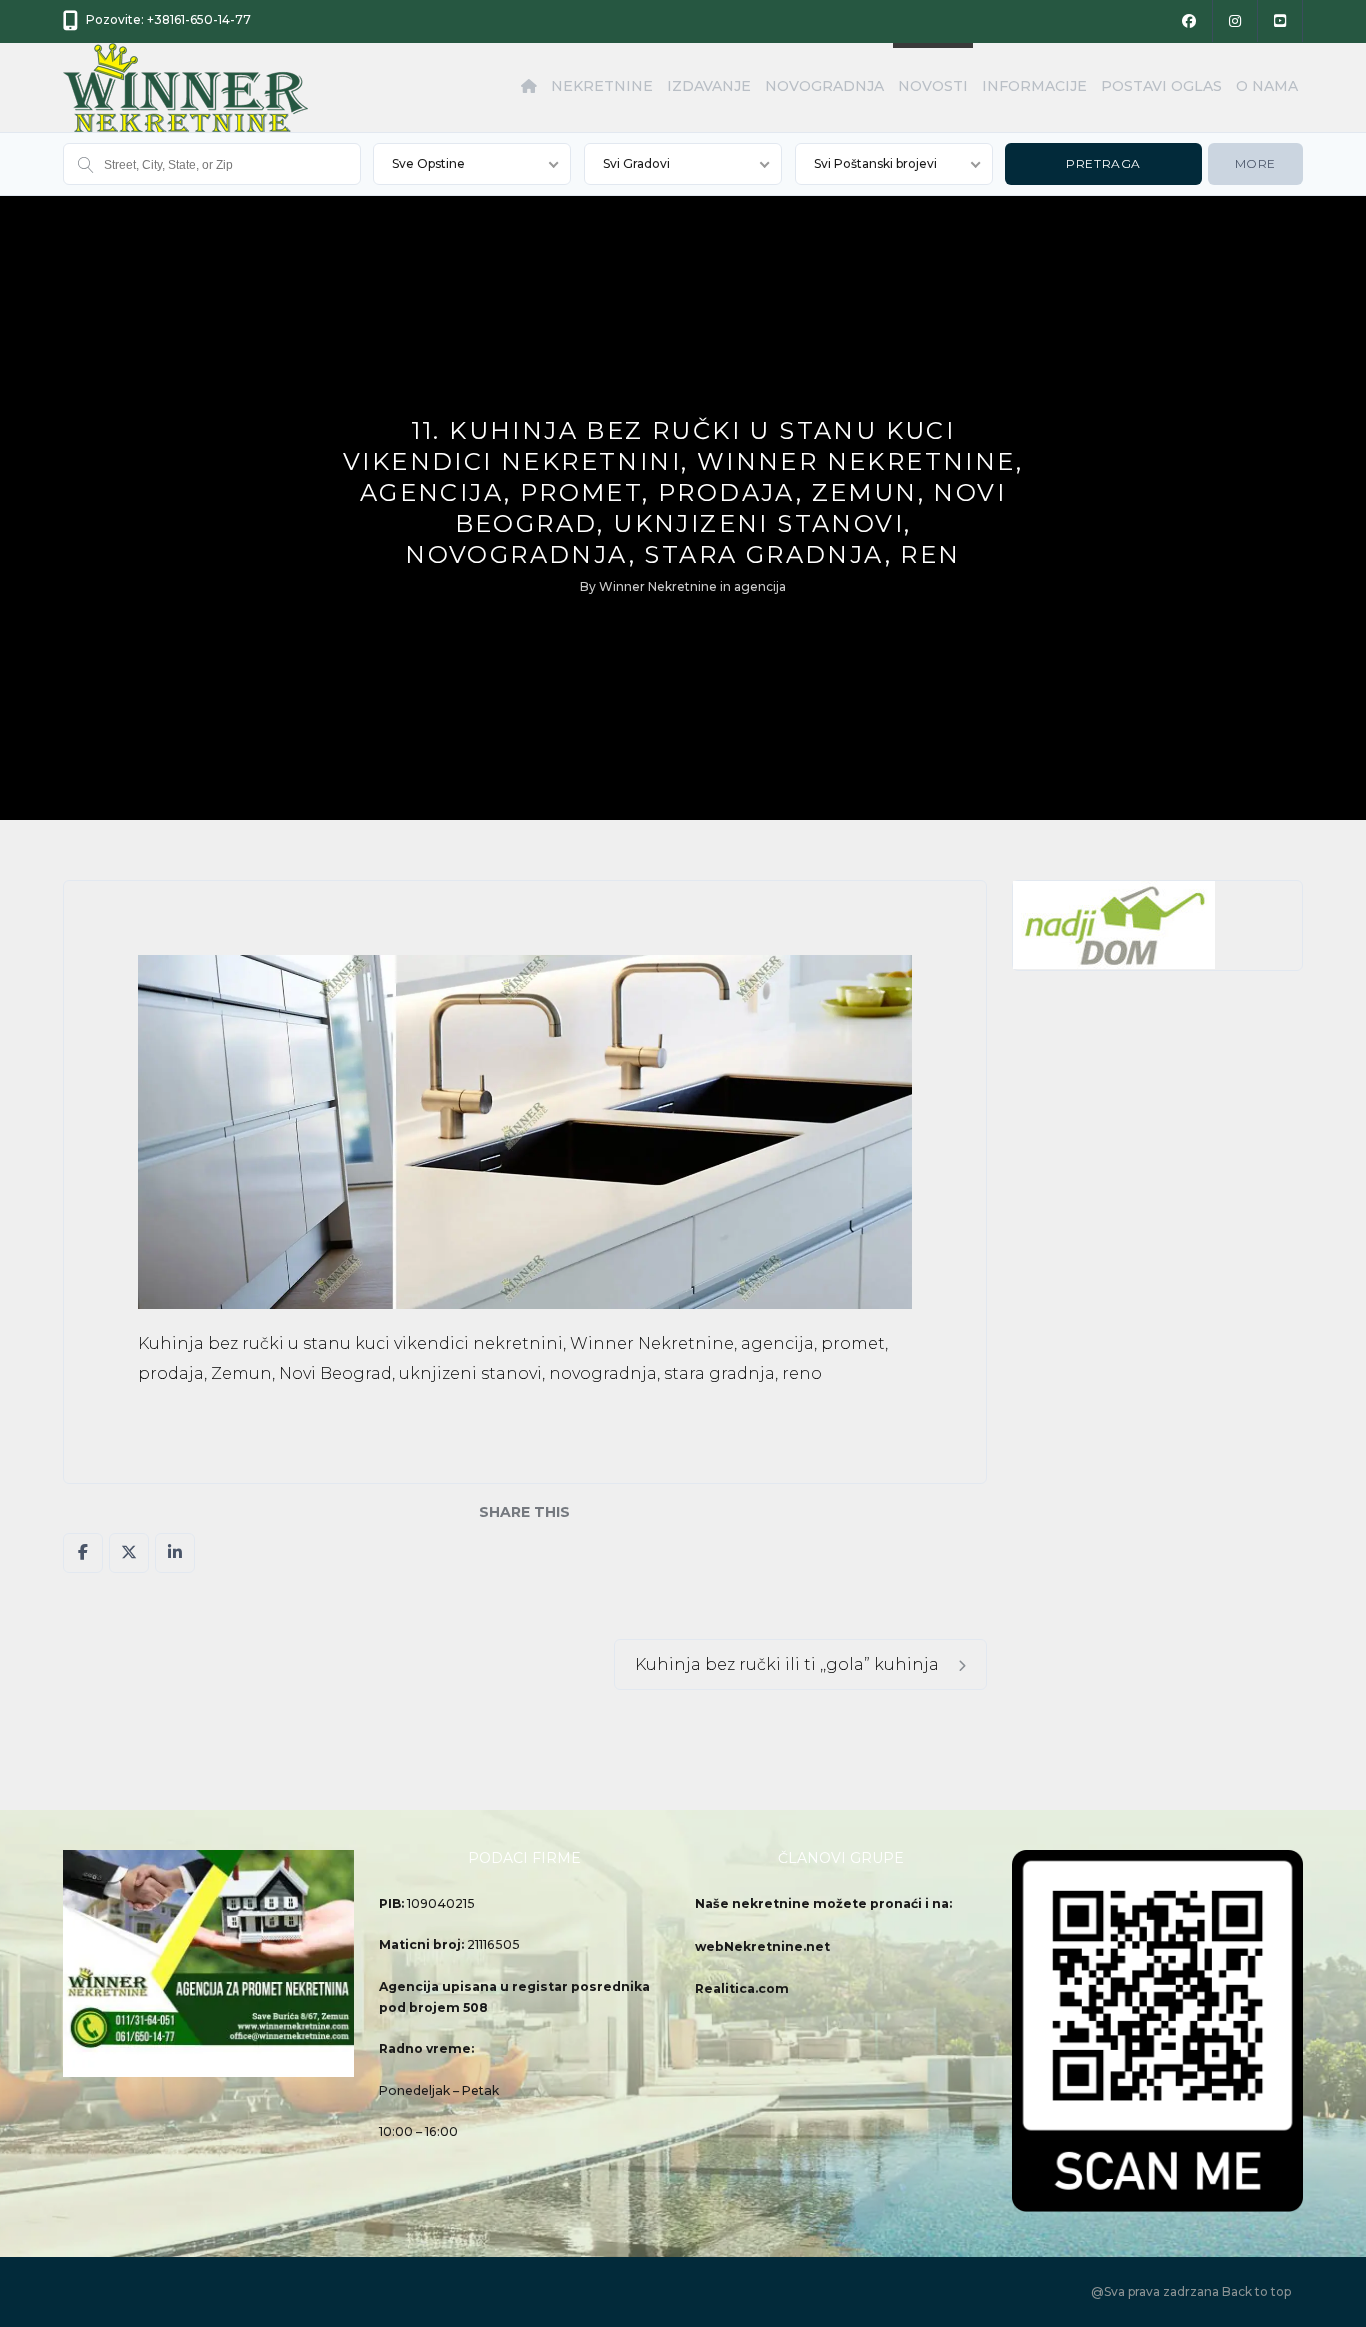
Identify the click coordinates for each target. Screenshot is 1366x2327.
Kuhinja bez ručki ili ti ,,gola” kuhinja (789, 1664)
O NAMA (1267, 86)
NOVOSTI (933, 86)
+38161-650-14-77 (199, 19)
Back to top (1256, 2291)
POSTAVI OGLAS (1161, 86)
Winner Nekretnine (658, 586)
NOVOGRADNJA (824, 86)
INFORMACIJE (1034, 86)
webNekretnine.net (762, 1946)
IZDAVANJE (709, 86)
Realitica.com (742, 1988)
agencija (760, 586)
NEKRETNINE (602, 86)
